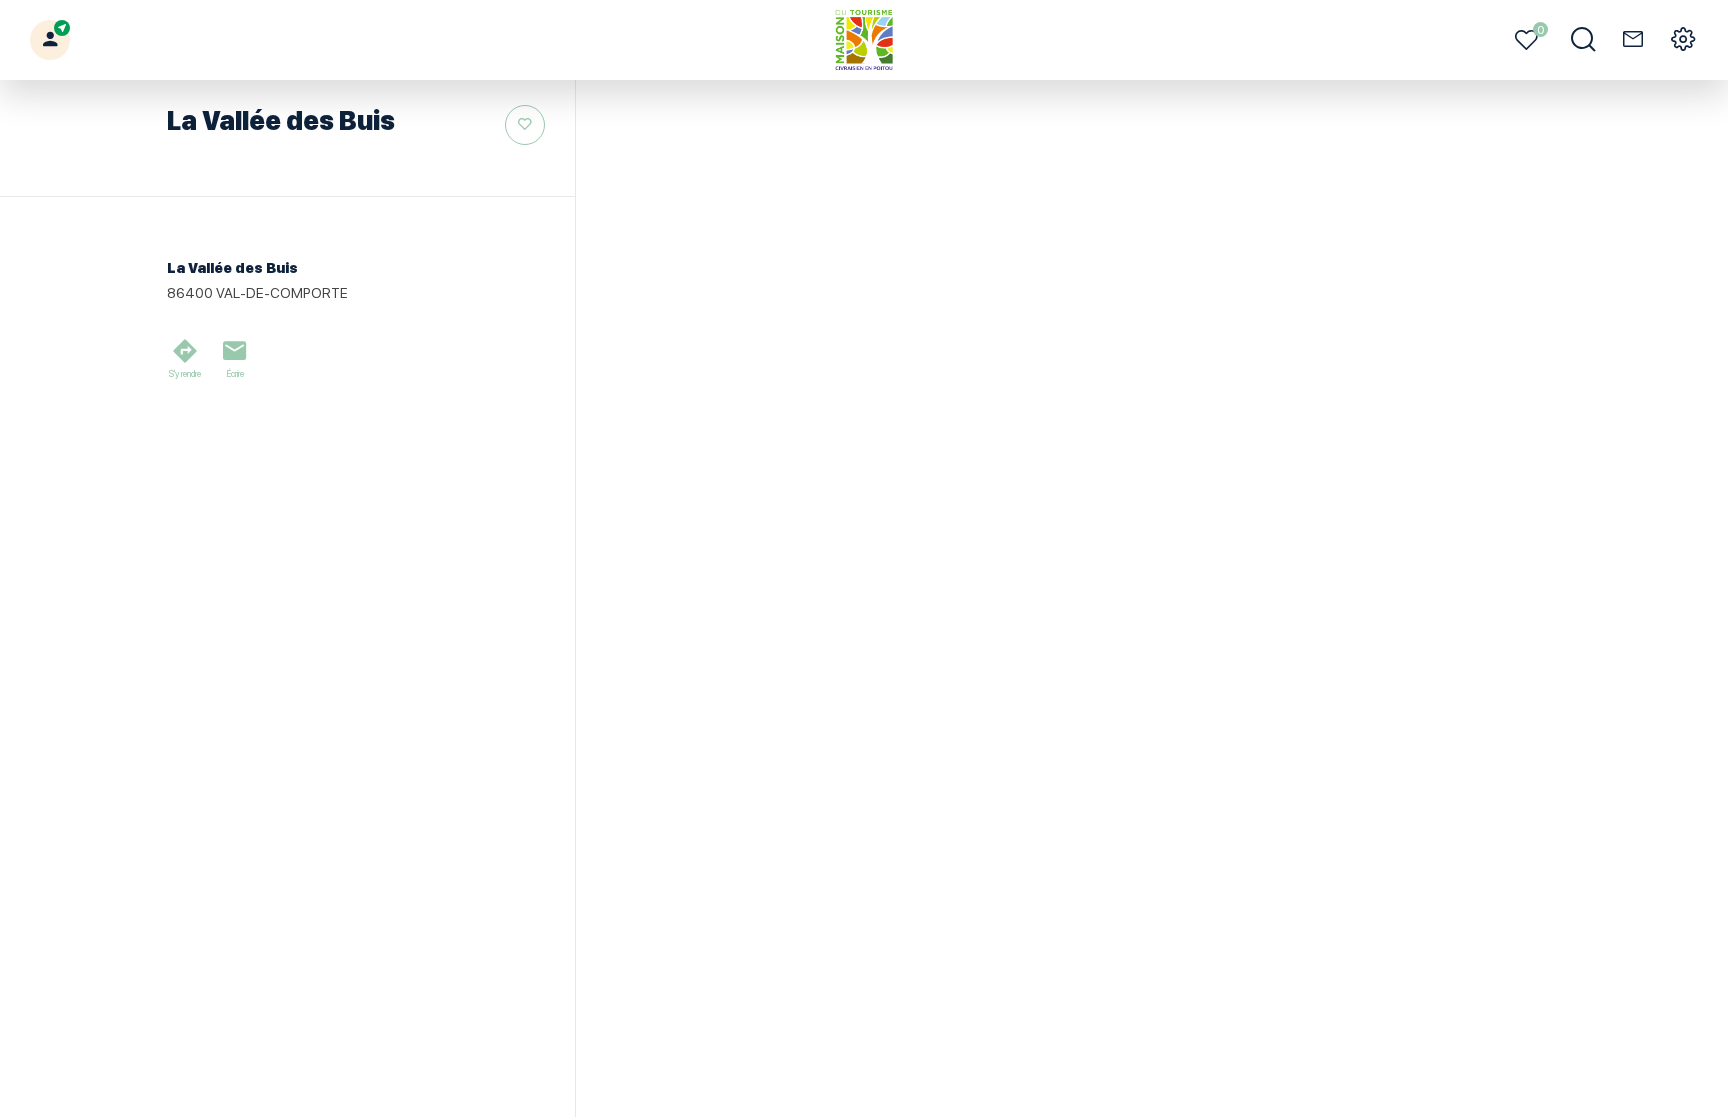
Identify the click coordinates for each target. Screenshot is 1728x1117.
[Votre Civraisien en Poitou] (864, 40)
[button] (50, 40)
